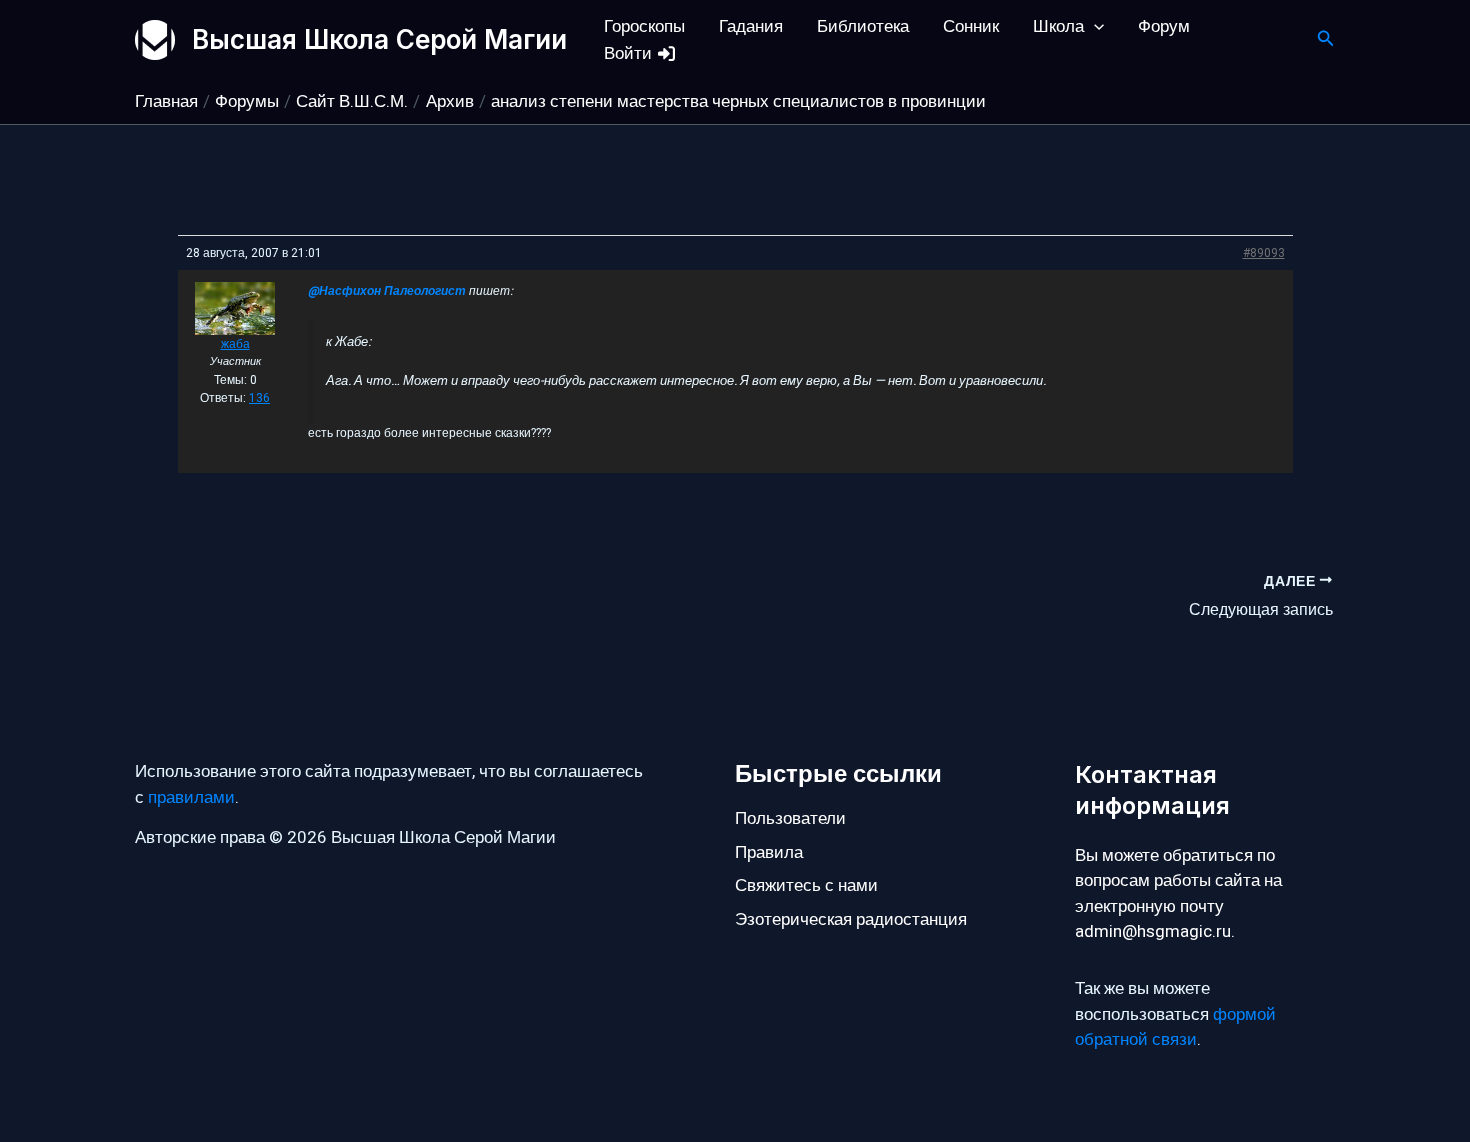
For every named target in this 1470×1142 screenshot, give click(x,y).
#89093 (1264, 253)
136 (259, 398)
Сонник (971, 26)
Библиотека (863, 26)
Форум (1164, 26)
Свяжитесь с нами (806, 885)
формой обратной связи (1175, 1027)
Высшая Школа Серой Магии (379, 39)
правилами (191, 797)
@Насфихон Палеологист (387, 291)
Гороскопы (644, 26)
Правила (769, 852)
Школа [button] (1058, 26)
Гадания (751, 26)
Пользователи (790, 818)
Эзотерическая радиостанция (851, 919)
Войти (630, 53)
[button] (1094, 26)
